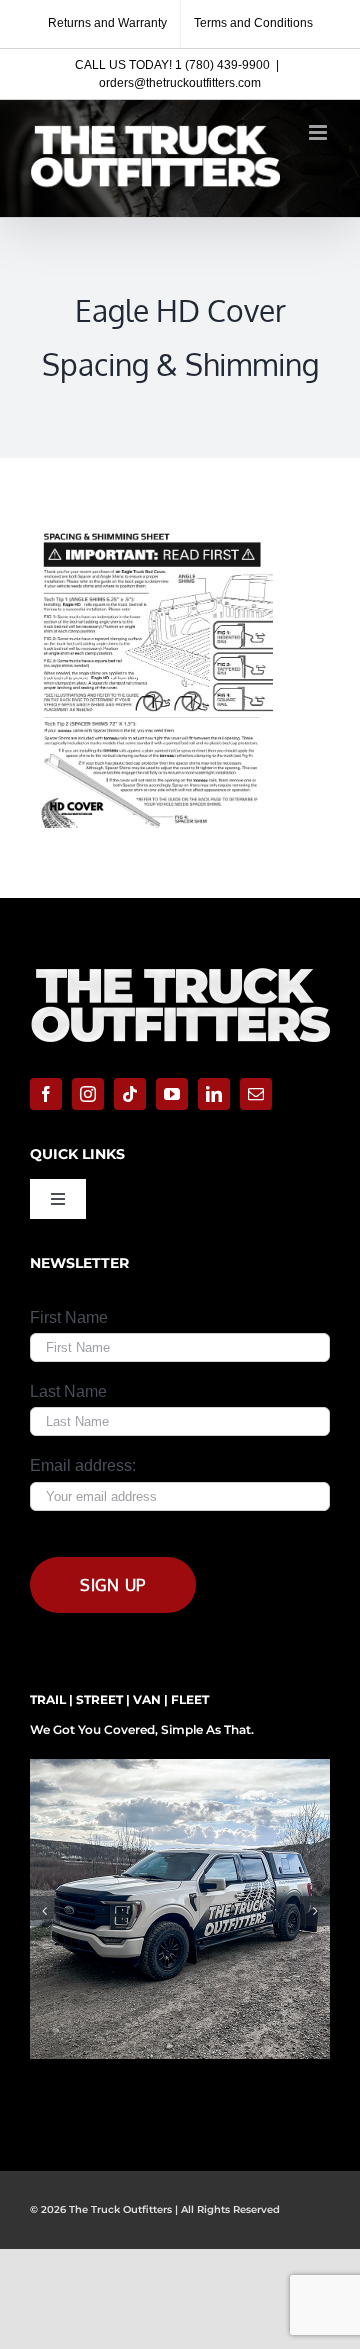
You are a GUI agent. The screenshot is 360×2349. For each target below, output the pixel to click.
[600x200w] (180, 965)
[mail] (256, 1094)
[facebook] (46, 1094)
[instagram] (88, 1094)
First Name (69, 1317)
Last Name (68, 1391)
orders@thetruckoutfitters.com (180, 83)
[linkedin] (214, 1094)
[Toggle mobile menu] (319, 132)
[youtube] (172, 1094)
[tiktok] (130, 1094)
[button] (45, 1911)
